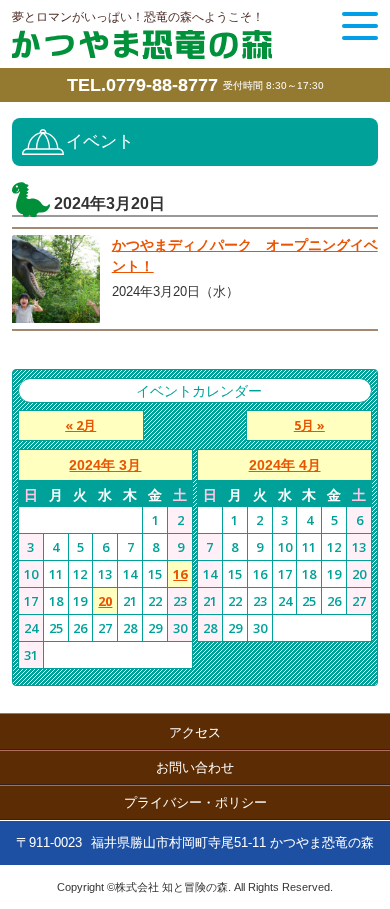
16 (180, 574)
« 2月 (80, 425)
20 (105, 601)
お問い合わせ (195, 767)
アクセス (195, 732)
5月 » (309, 425)
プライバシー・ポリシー (195, 802)
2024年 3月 (105, 465)
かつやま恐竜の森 (142, 44)
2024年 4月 (285, 465)
